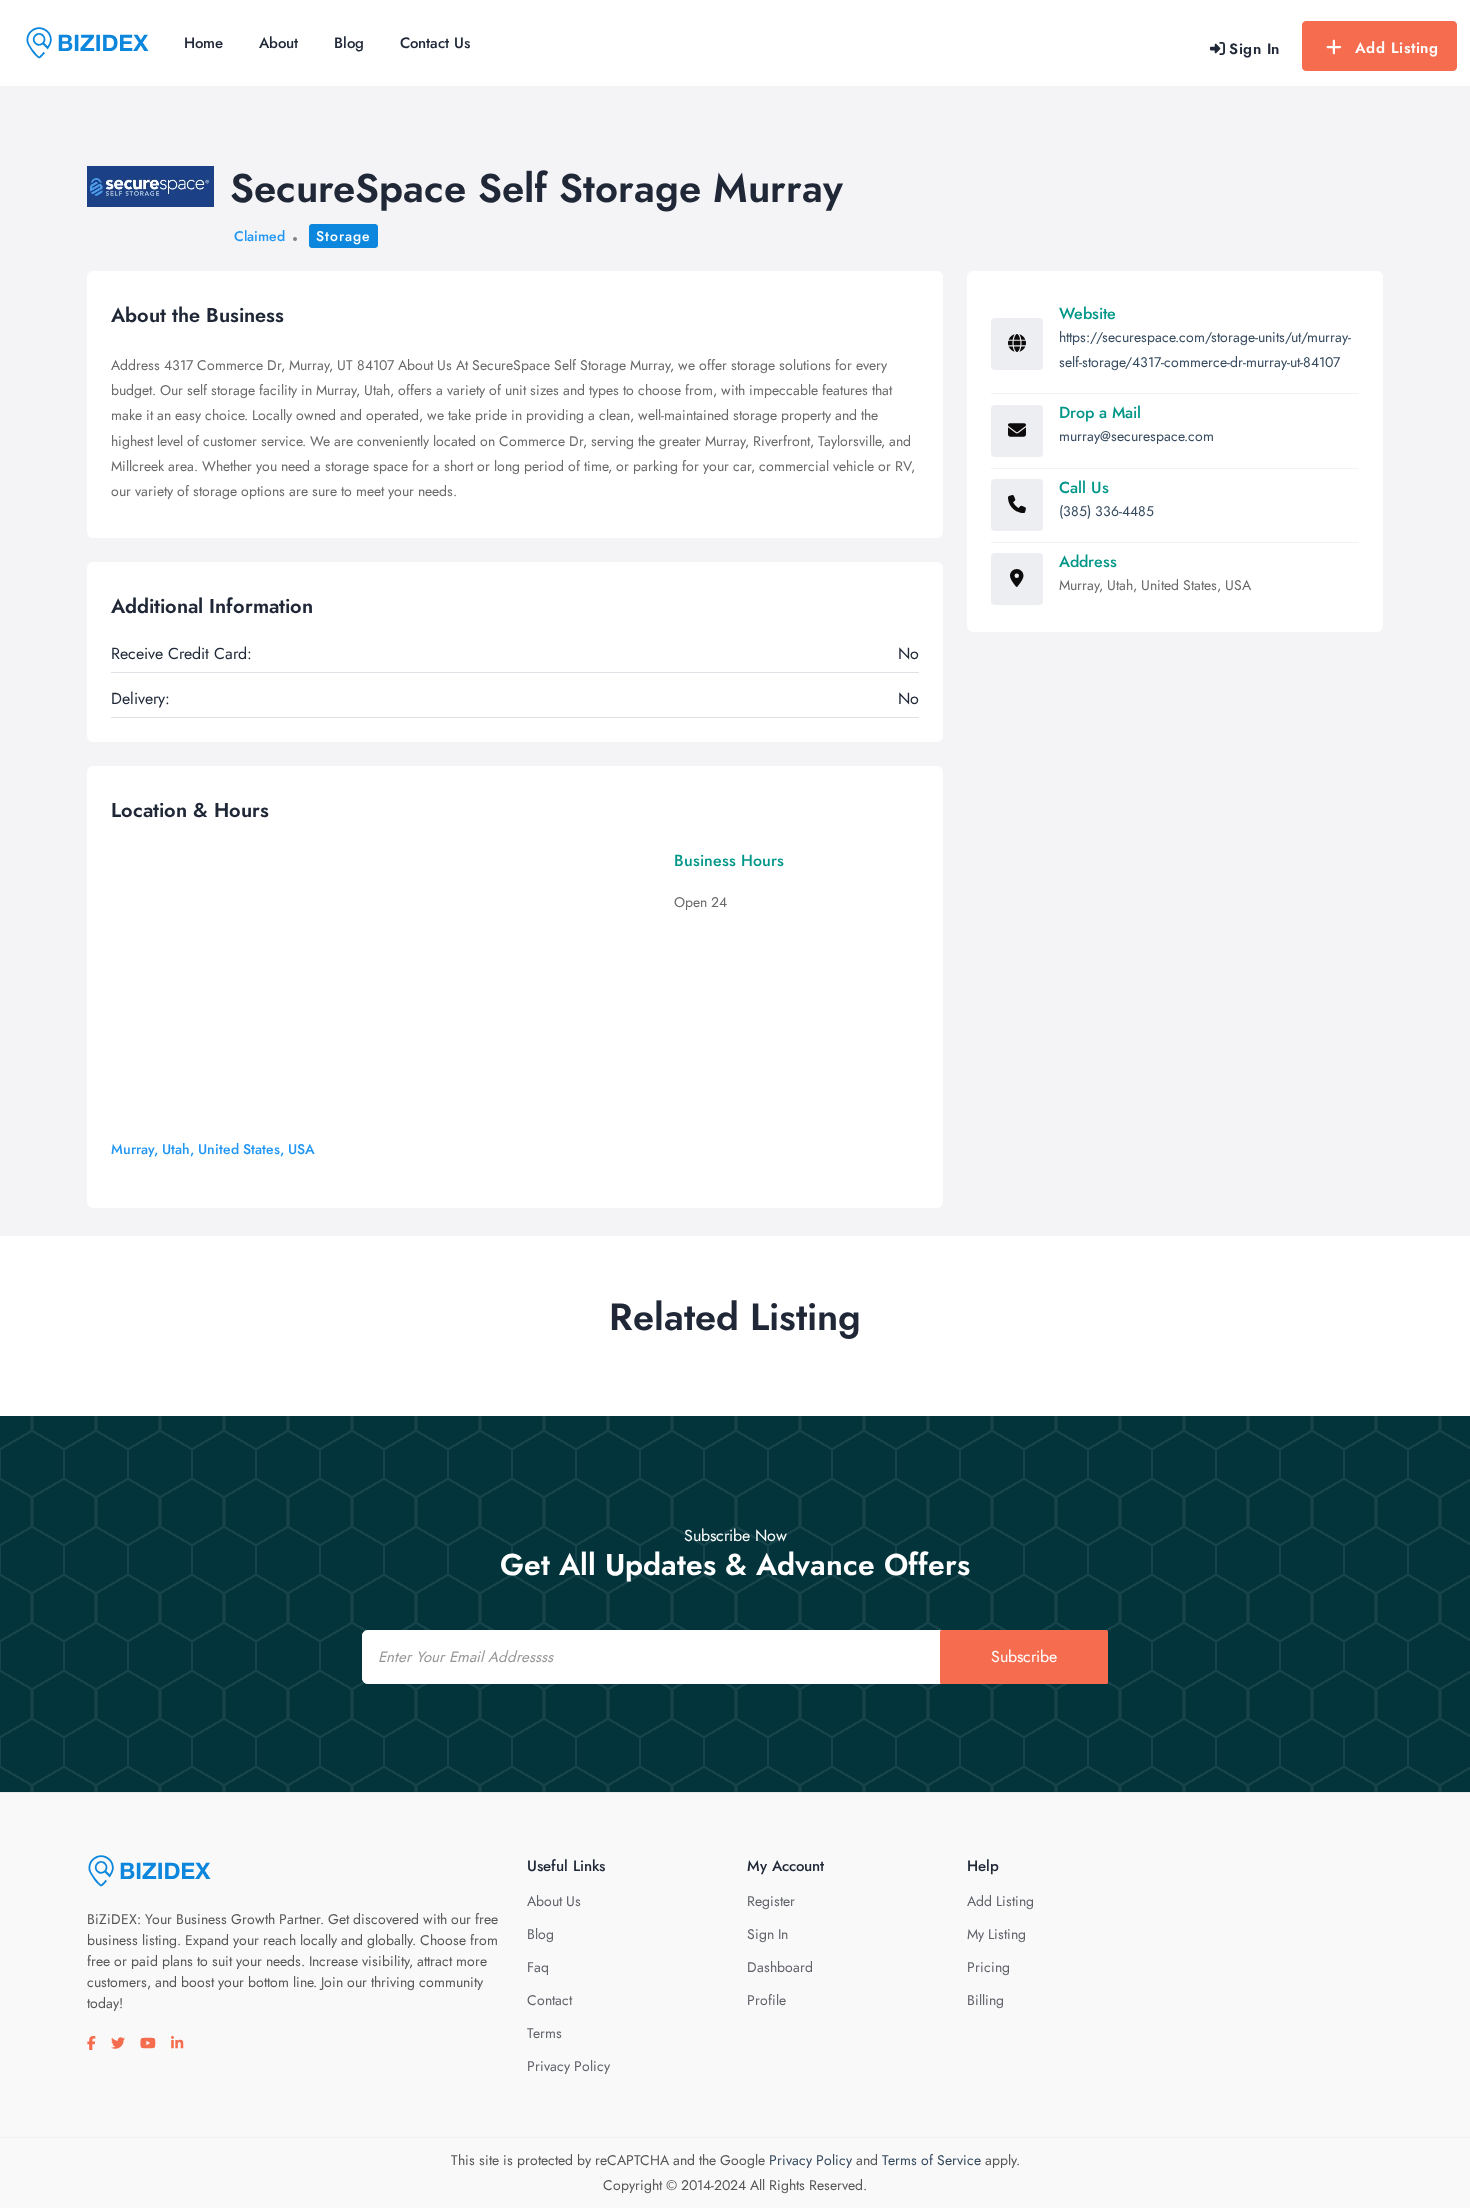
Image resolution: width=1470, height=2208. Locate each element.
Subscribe (1024, 1656)
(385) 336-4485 (1106, 511)
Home (203, 43)
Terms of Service (931, 2160)
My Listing (996, 1934)
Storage (343, 236)
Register (771, 1901)
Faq (538, 1967)
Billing (985, 2000)
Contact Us (435, 43)
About (278, 43)
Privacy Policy (568, 2066)
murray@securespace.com (1136, 436)
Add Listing (1397, 48)
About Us (554, 1901)
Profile (766, 2000)
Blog (349, 43)
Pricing (988, 1967)
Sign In (767, 1934)
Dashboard (780, 1967)
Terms (544, 2033)
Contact (549, 2000)
